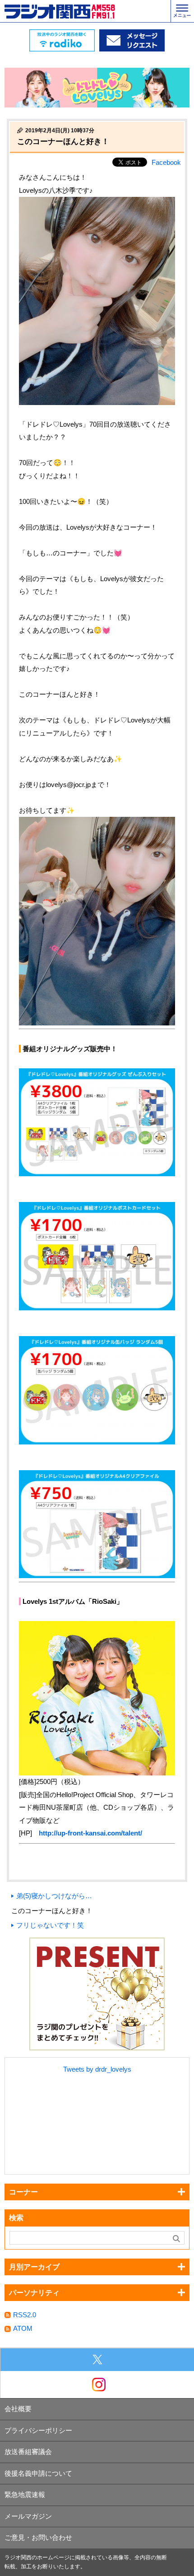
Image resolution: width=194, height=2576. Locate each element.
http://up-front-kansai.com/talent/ (90, 1833)
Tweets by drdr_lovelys (97, 2069)
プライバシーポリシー (38, 2430)
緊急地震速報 (25, 2494)
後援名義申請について (38, 2473)
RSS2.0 (25, 2315)
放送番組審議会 (28, 2452)
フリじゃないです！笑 (50, 1925)
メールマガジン (28, 2516)
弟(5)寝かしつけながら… (54, 1896)
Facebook (166, 162)
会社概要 (18, 2409)
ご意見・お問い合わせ (38, 2537)
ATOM (23, 2328)
